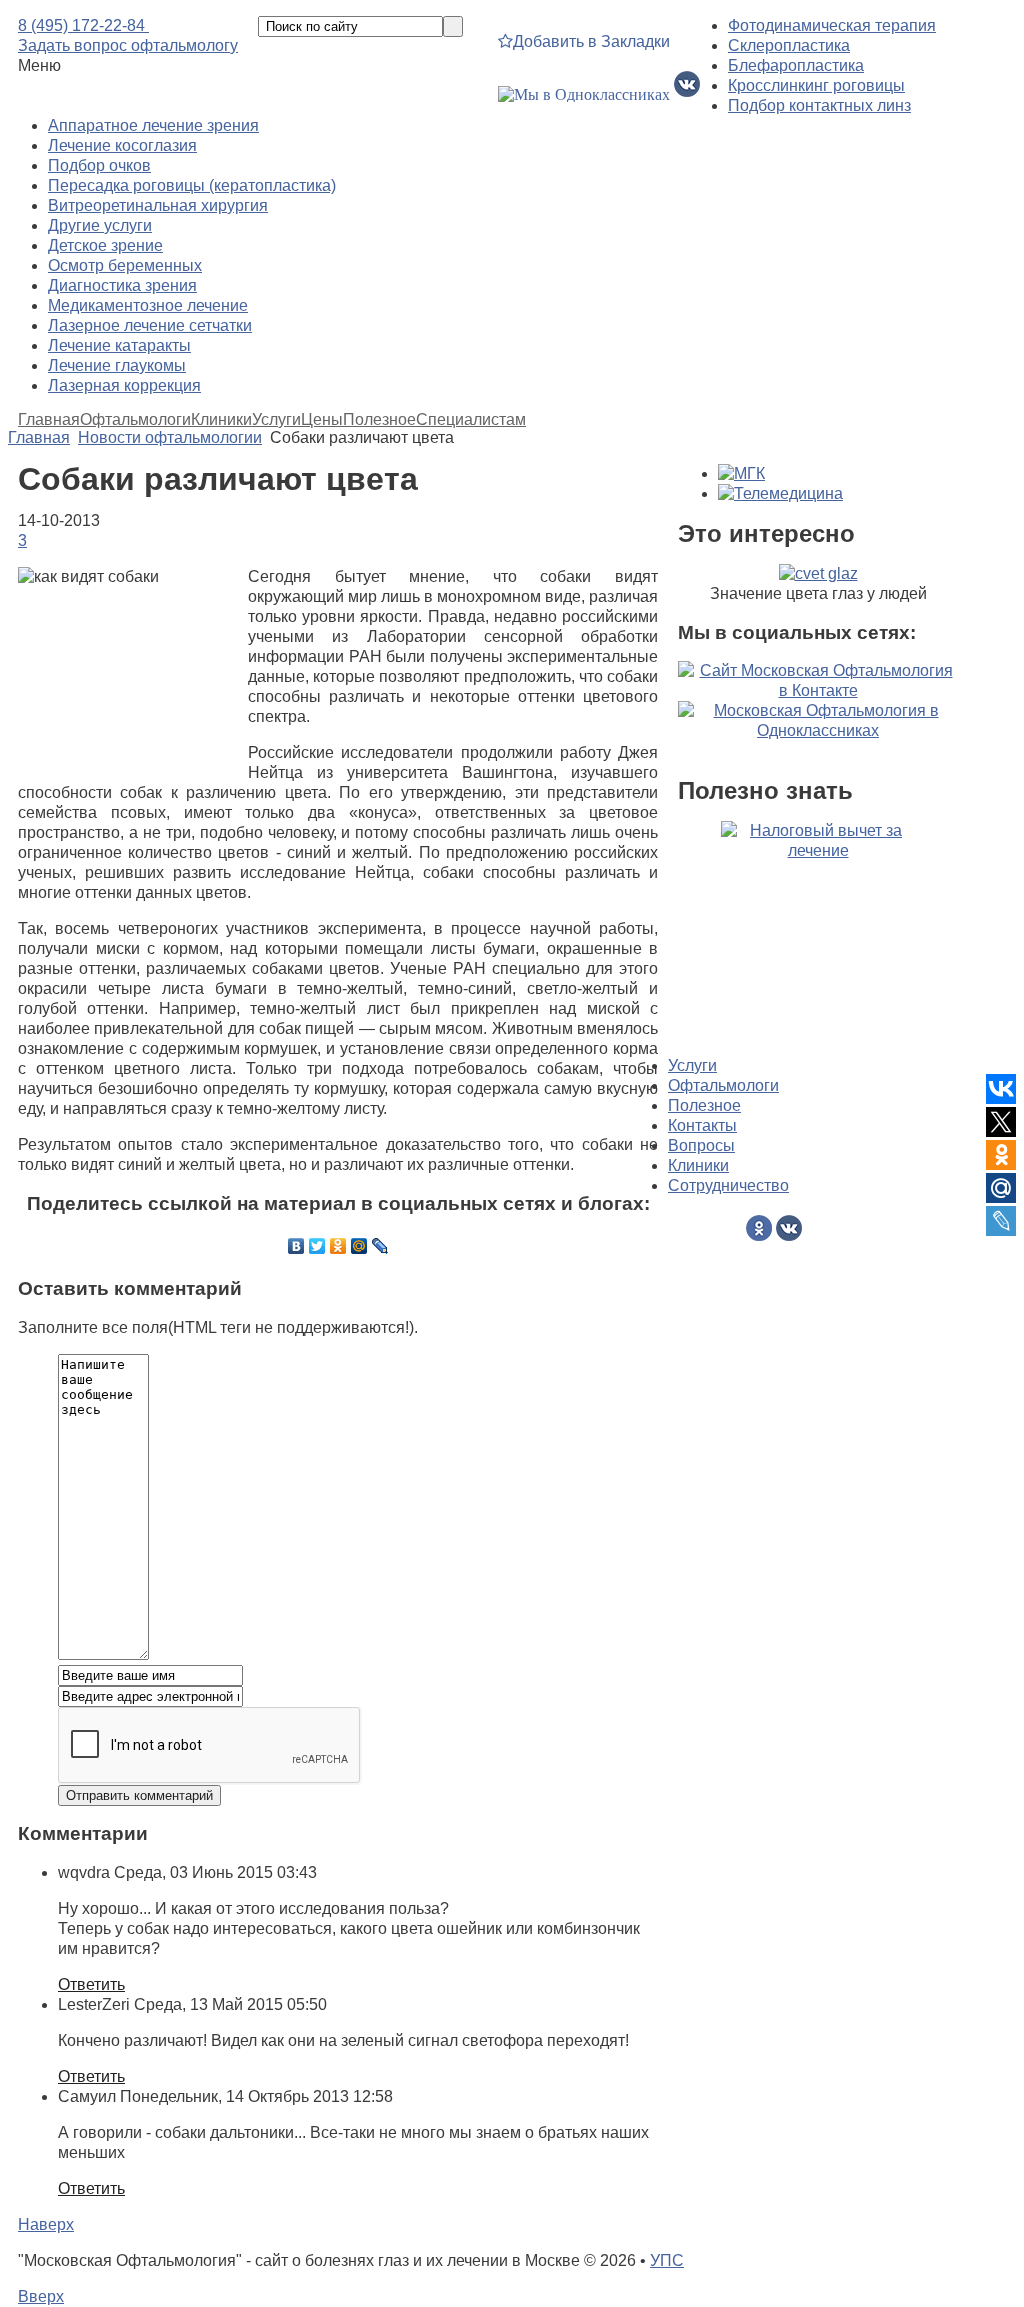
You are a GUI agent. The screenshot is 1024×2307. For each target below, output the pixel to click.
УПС (667, 2260)
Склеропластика (789, 45)
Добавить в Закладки (591, 41)
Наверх (46, 2224)
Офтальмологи (135, 420)
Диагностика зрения (122, 285)
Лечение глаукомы (117, 365)
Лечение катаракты (119, 345)
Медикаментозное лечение (148, 305)
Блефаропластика (796, 65)
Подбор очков (99, 165)
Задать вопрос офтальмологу (128, 45)
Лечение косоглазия (122, 145)
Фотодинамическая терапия (832, 25)
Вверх (41, 2296)
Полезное (379, 420)
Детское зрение (105, 245)
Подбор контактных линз (819, 105)
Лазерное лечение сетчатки (150, 325)
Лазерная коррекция (124, 385)
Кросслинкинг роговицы (816, 85)
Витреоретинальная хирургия (158, 205)
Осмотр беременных (125, 265)
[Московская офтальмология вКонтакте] (687, 94)
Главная (49, 420)
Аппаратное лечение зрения (153, 125)
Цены (322, 420)
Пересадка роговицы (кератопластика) (192, 185)
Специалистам (471, 420)
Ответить (91, 1984)
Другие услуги (100, 225)
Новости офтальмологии (170, 437)
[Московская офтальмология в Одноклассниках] (584, 94)
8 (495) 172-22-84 (83, 25)
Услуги (276, 420)
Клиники (221, 420)
